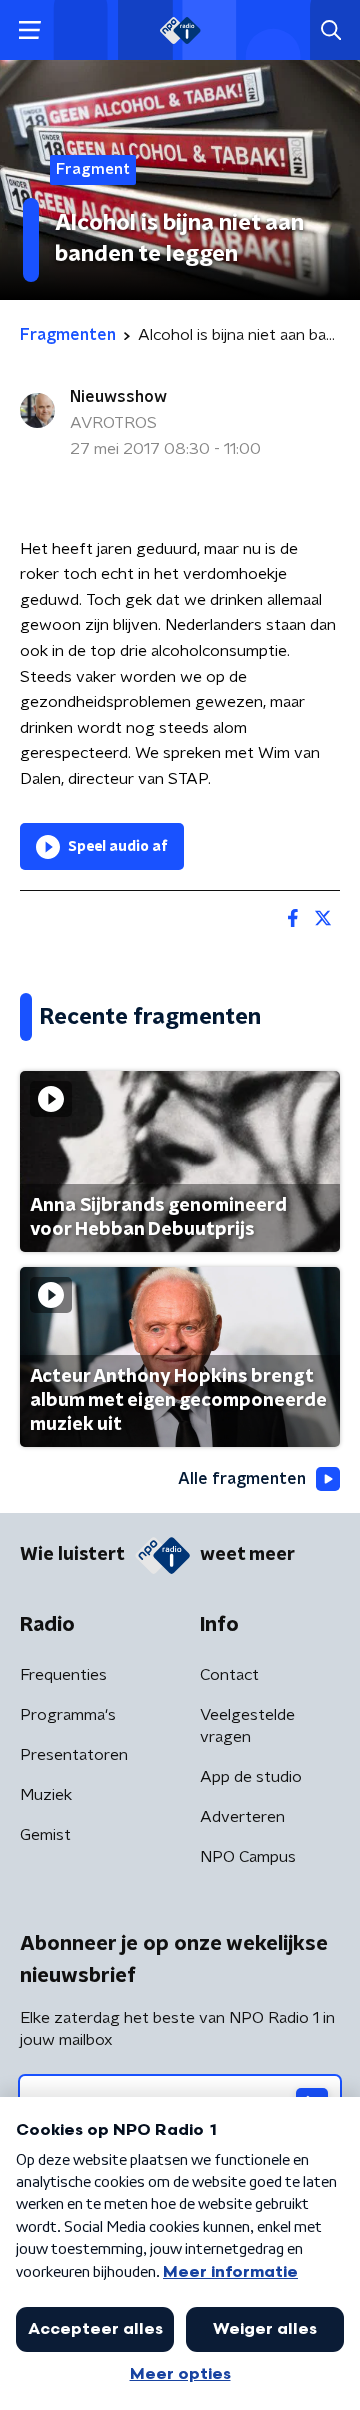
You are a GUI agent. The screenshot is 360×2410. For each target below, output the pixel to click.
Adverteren (242, 1817)
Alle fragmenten (242, 1479)
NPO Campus (248, 1857)
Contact (229, 1675)
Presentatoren (74, 1755)
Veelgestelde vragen (247, 1726)
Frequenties (63, 1675)
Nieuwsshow (118, 397)
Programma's (68, 1715)
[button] (29, 30)
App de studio (251, 1777)
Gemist (45, 1835)
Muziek (46, 1795)
